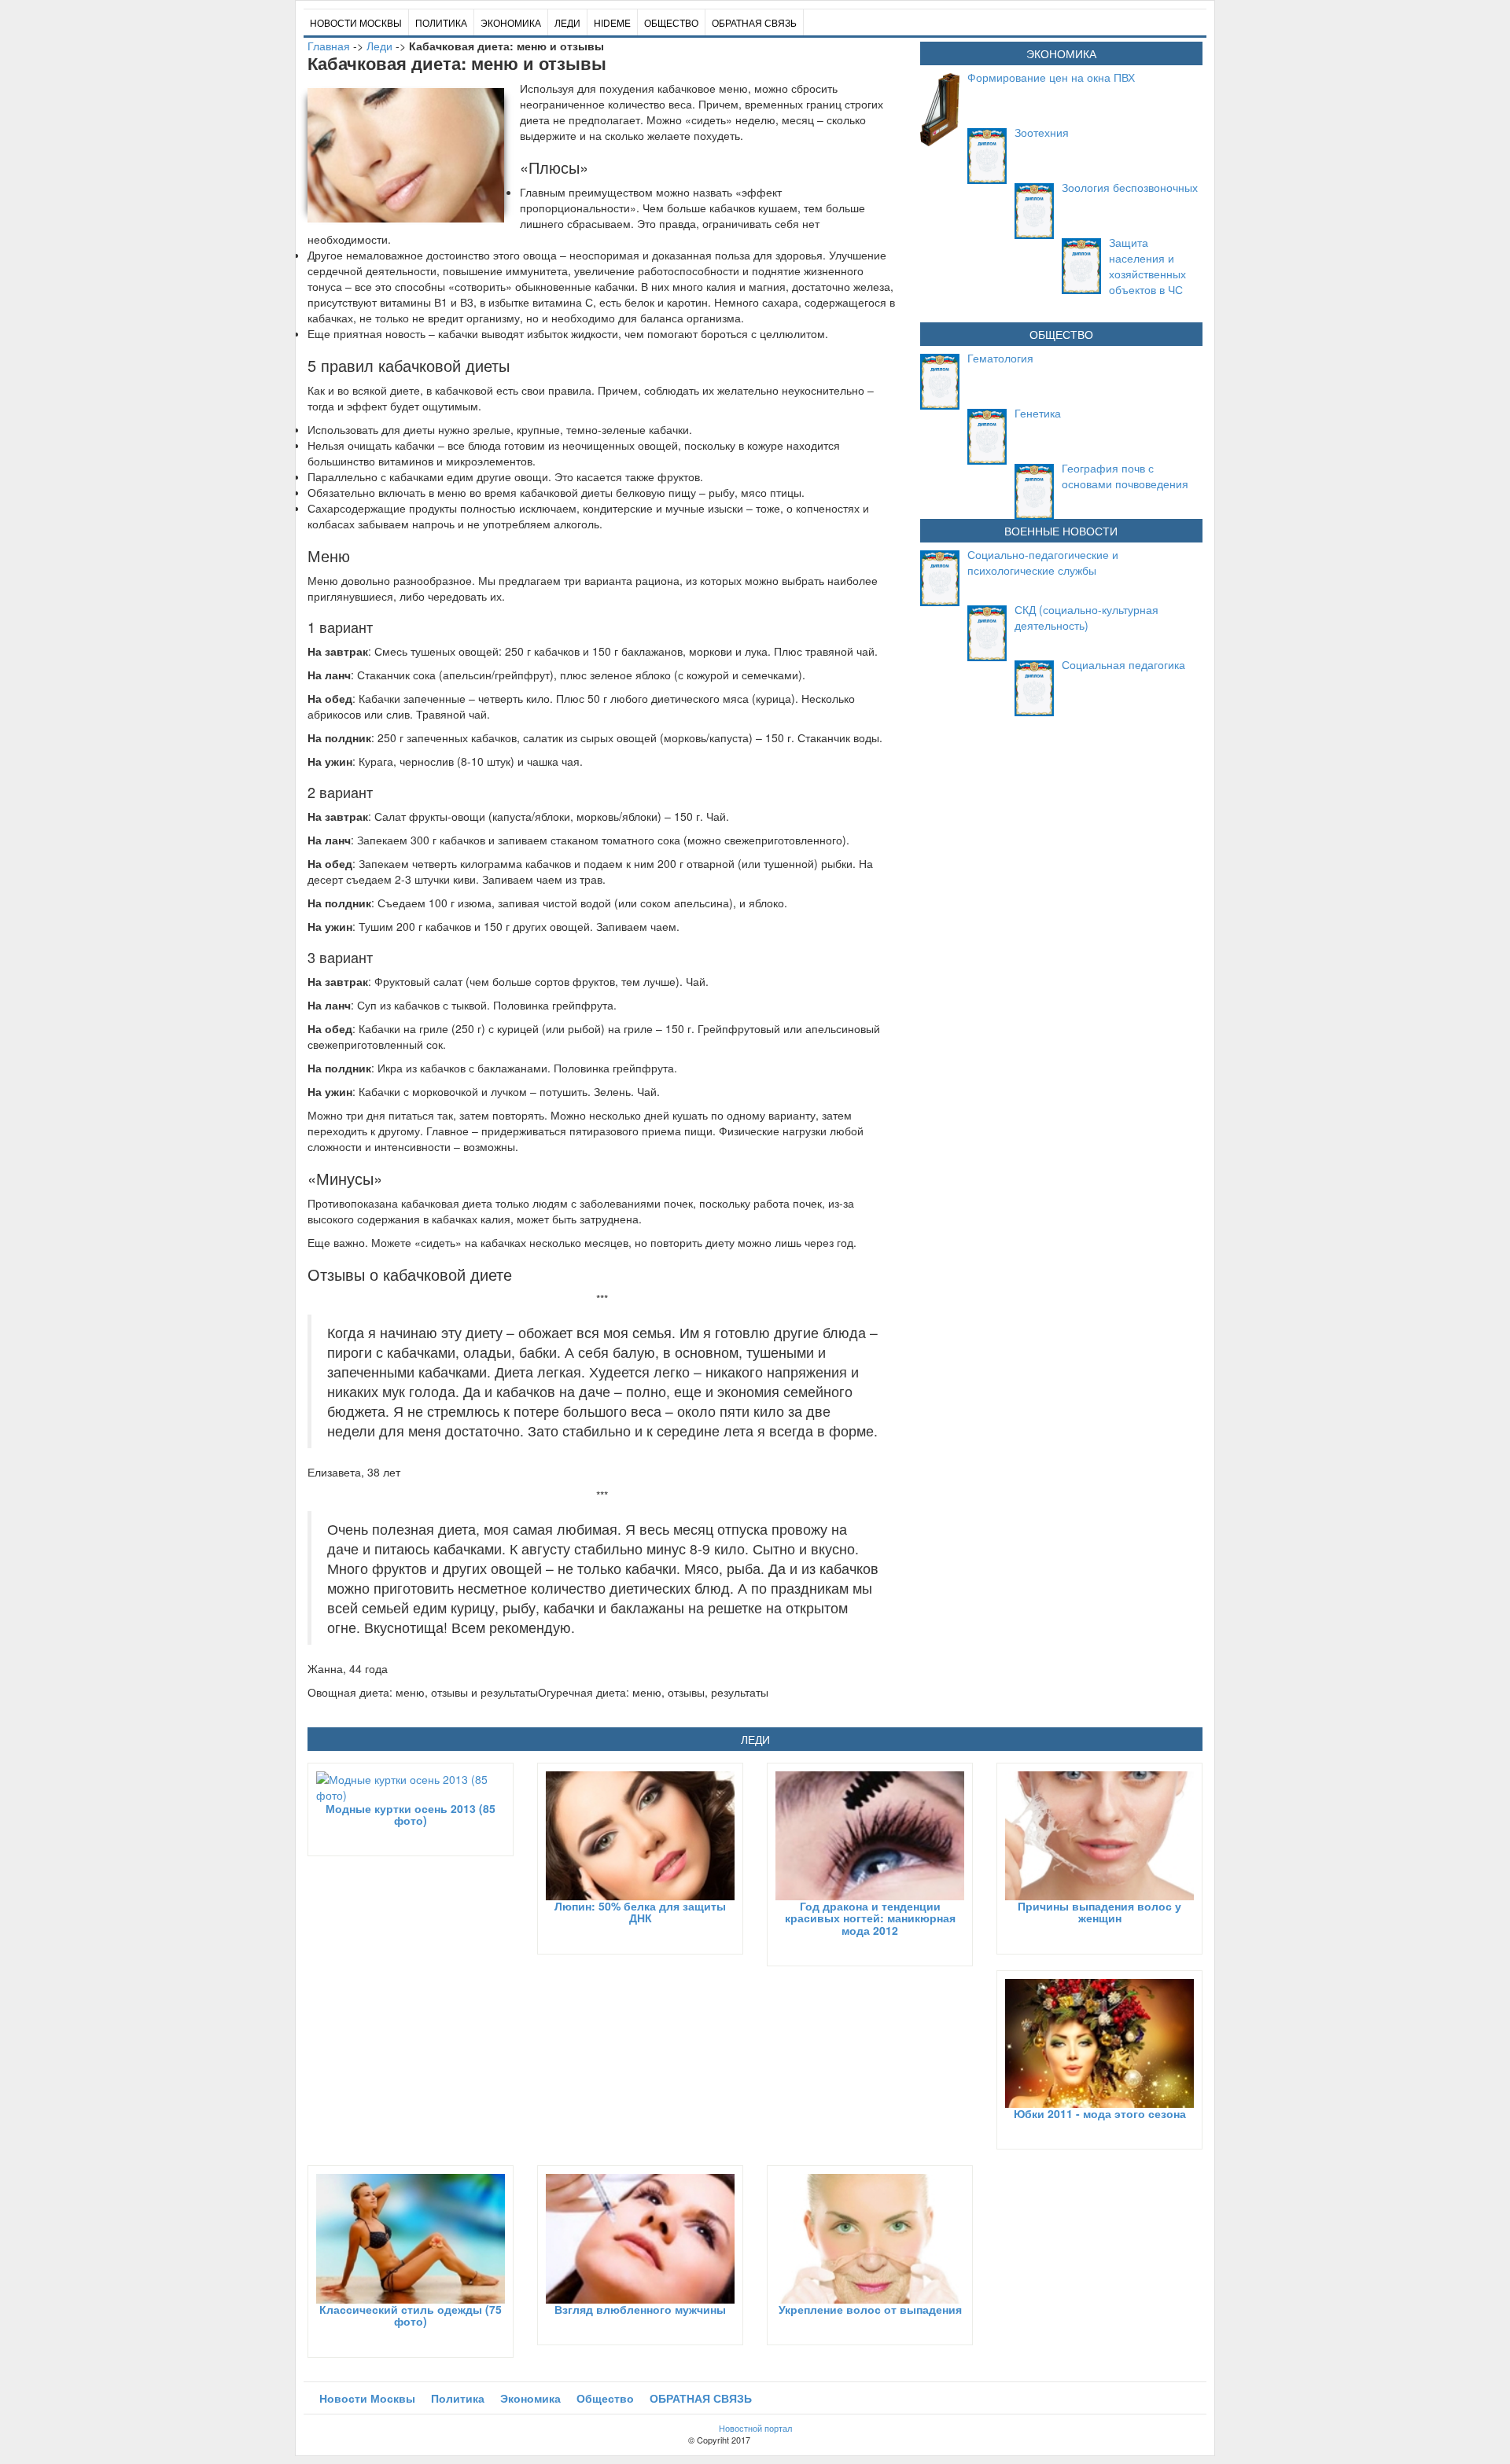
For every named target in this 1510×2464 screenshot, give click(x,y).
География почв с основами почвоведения (1125, 476)
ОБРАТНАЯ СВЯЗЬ (754, 22)
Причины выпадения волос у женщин (1099, 1912)
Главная (329, 46)
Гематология (1000, 358)
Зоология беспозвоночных (1130, 187)
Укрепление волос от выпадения (870, 2309)
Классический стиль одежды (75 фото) (411, 2315)
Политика (441, 22)
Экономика (511, 22)
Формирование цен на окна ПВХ (1051, 77)
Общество (671, 22)
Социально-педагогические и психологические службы (1043, 562)
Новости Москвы (356, 22)
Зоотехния (1042, 132)
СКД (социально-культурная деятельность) (1086, 617)
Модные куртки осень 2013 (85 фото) (411, 1814)
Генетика (1038, 413)
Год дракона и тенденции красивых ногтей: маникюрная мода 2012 (870, 1918)
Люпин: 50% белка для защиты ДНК (640, 1912)
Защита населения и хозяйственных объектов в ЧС (1147, 266)
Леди (567, 22)
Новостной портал (755, 2428)
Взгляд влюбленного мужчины (640, 2309)
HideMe (612, 22)
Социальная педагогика (1123, 664)
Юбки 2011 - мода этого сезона (1100, 2113)
